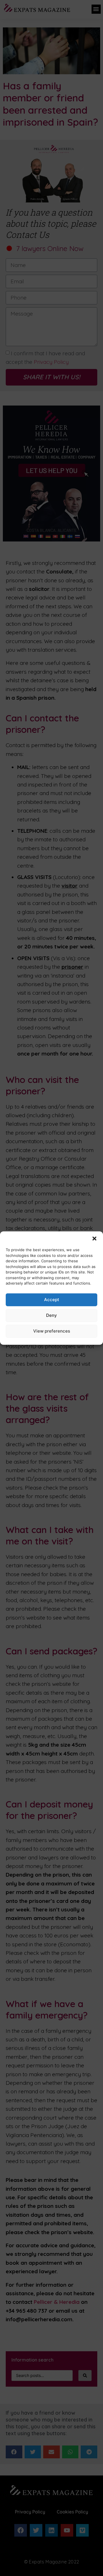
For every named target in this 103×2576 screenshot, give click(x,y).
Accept (52, 1300)
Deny (51, 1315)
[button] (94, 1239)
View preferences (52, 1331)
